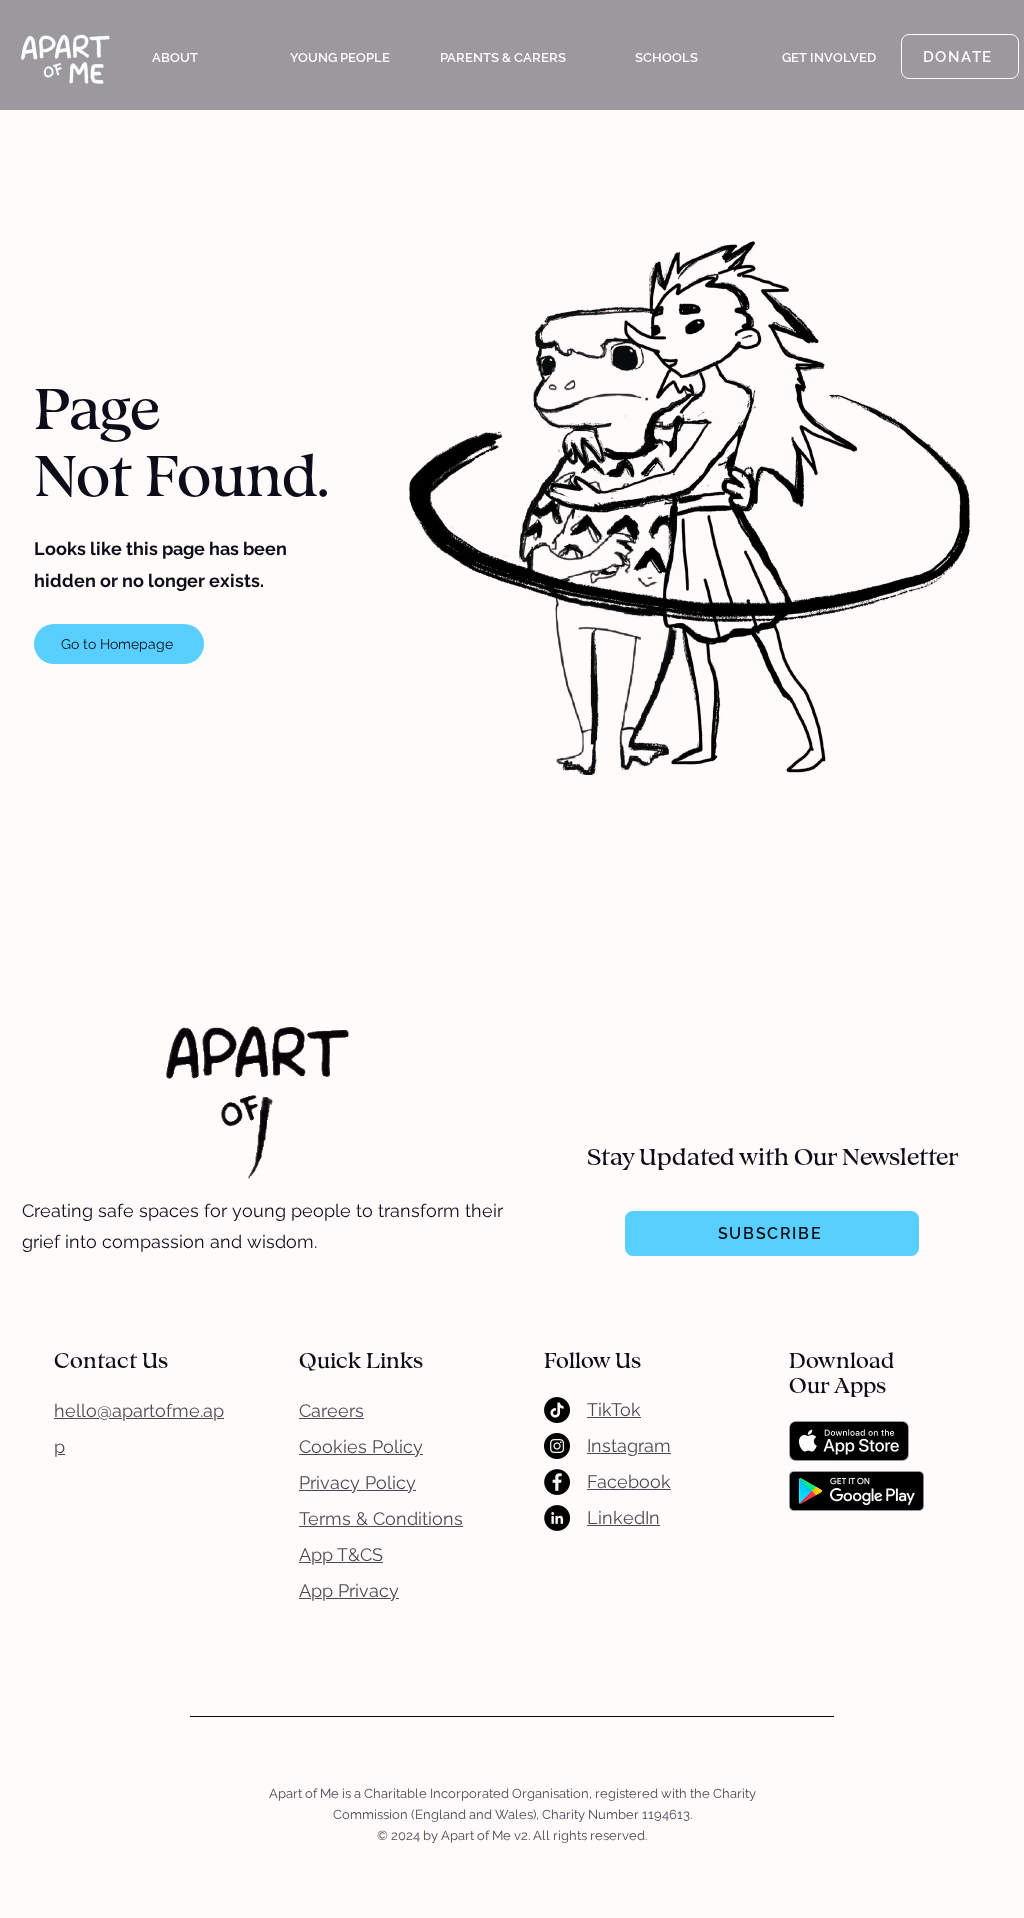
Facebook (629, 1481)
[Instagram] (557, 1446)
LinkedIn (623, 1517)
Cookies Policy (361, 1446)
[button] (175, 58)
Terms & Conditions (381, 1518)
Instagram (629, 1445)
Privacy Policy (357, 1482)
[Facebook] (557, 1482)
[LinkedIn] (557, 1518)
